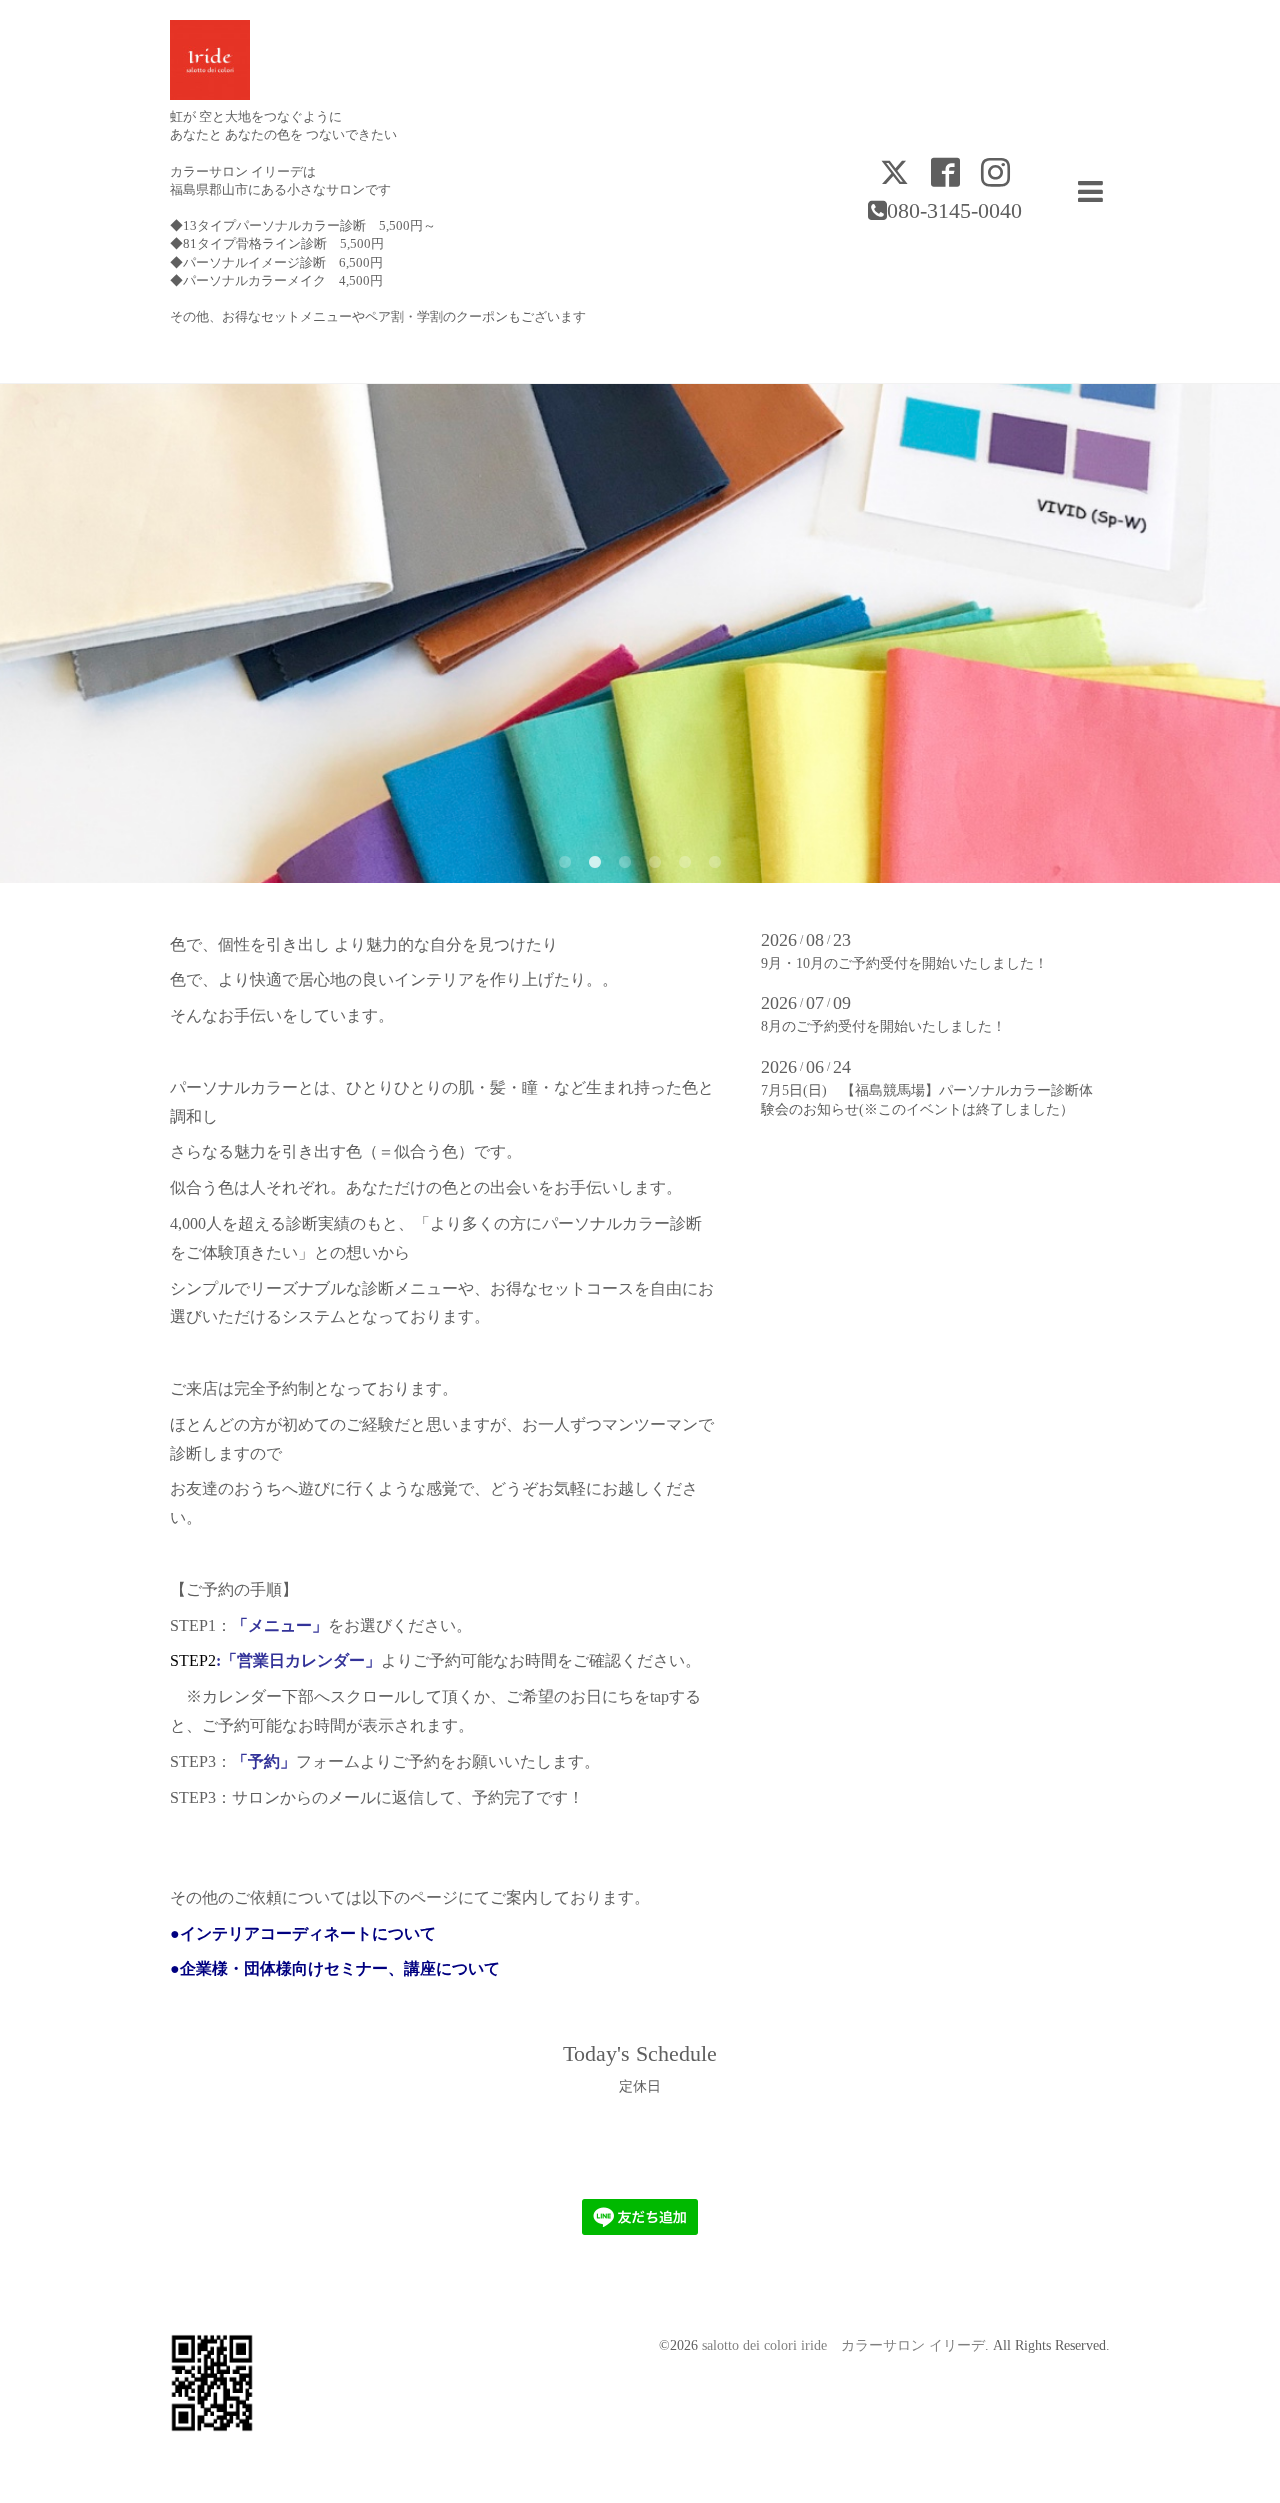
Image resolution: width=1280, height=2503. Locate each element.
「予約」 (264, 1761)
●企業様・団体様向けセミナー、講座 (303, 1968)
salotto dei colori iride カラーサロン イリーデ (843, 2345)
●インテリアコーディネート (271, 1933)
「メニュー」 (280, 1625)
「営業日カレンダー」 (301, 1660)
